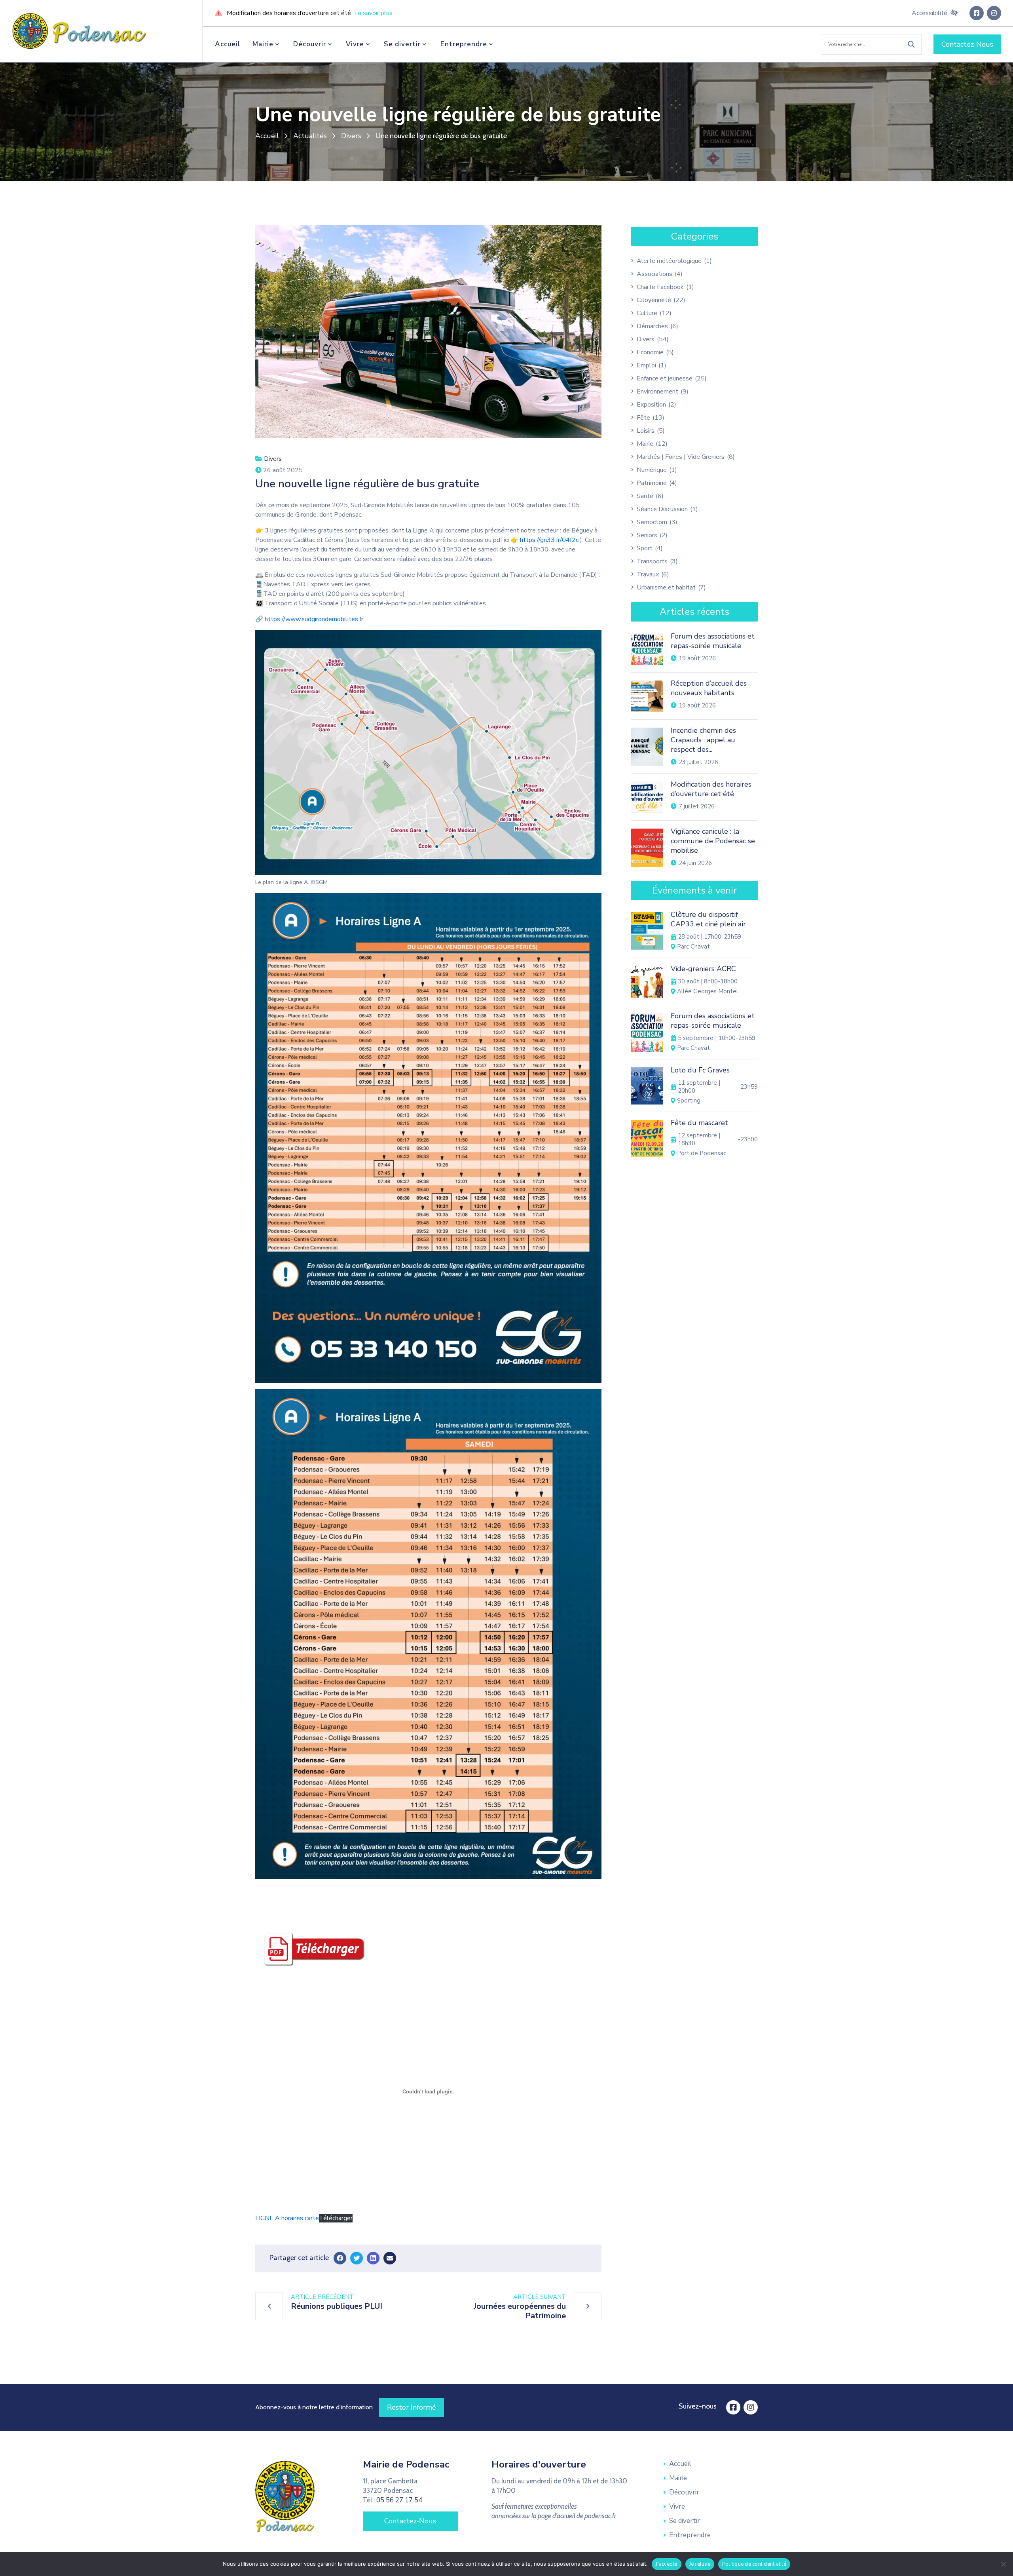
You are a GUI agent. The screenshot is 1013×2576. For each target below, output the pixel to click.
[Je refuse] (1003, 2564)
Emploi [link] (646, 365)
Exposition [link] (651, 405)
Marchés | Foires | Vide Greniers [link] (681, 457)
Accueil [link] (228, 44)
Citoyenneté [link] (654, 300)
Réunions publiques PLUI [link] (337, 2306)
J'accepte (666, 2564)
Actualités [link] (310, 136)
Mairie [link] (263, 44)
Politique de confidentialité (754, 2564)
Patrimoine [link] (652, 483)
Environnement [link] (657, 392)
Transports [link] (652, 561)
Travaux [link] (648, 574)
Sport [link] (645, 548)
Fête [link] (643, 418)
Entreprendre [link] (464, 44)
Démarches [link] (652, 326)
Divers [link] (351, 136)
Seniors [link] (647, 535)
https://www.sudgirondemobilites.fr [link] (314, 619)
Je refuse (700, 2564)
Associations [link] (654, 274)
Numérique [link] (652, 470)
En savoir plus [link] (373, 13)
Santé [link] (645, 496)
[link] (80, 30)
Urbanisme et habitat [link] (666, 587)
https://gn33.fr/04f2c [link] (549, 540)
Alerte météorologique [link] (669, 261)
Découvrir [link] (310, 44)
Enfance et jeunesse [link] (665, 378)
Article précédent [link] (322, 2297)
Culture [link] (647, 313)
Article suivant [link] (540, 2297)
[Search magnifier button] (911, 44)
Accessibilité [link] (930, 13)
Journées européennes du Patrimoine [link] (520, 2311)
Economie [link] (650, 352)
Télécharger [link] (336, 2218)
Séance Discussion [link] (662, 509)
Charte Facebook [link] (660, 287)
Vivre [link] (355, 44)
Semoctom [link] (652, 522)
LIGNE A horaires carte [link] (287, 2218)
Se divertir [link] (402, 44)
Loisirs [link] (646, 431)
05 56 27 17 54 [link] (399, 2500)
